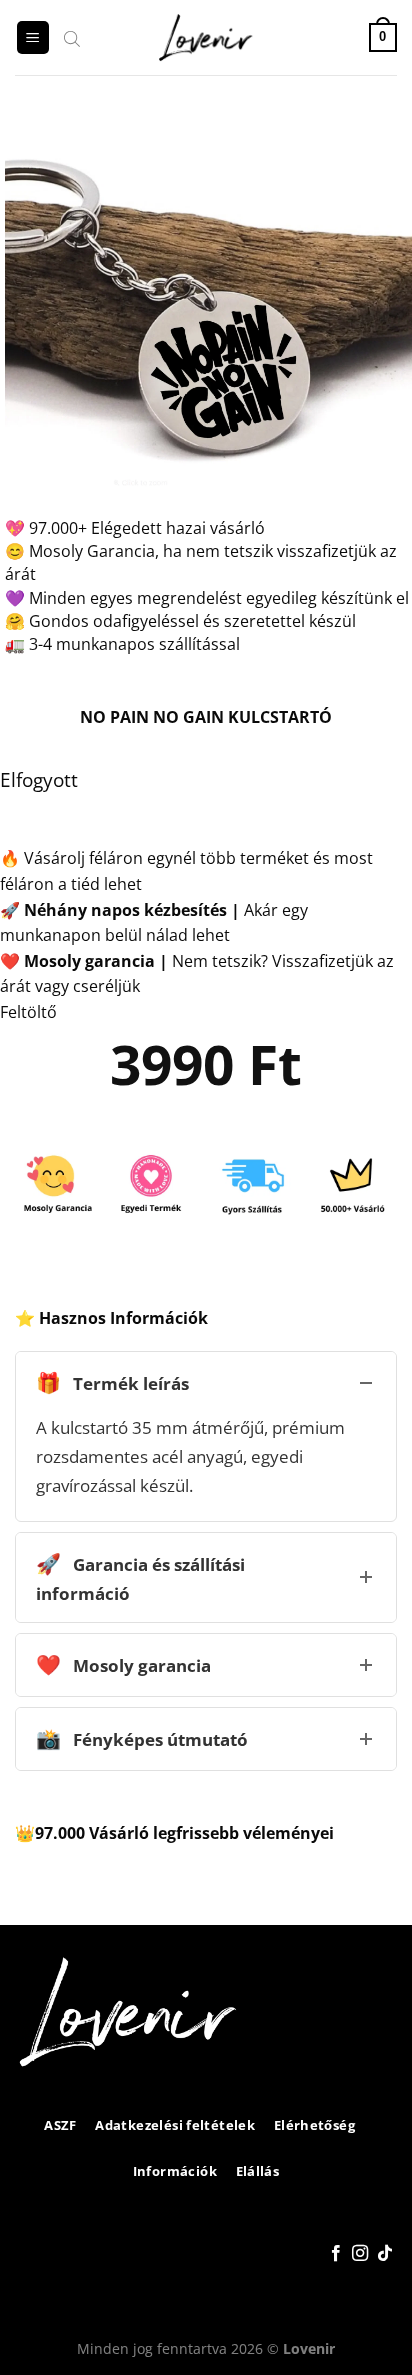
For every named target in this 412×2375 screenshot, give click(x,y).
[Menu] (33, 37)
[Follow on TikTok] (385, 2254)
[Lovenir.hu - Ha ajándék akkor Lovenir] (206, 38)
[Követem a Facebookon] (336, 2254)
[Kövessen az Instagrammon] (360, 2254)
